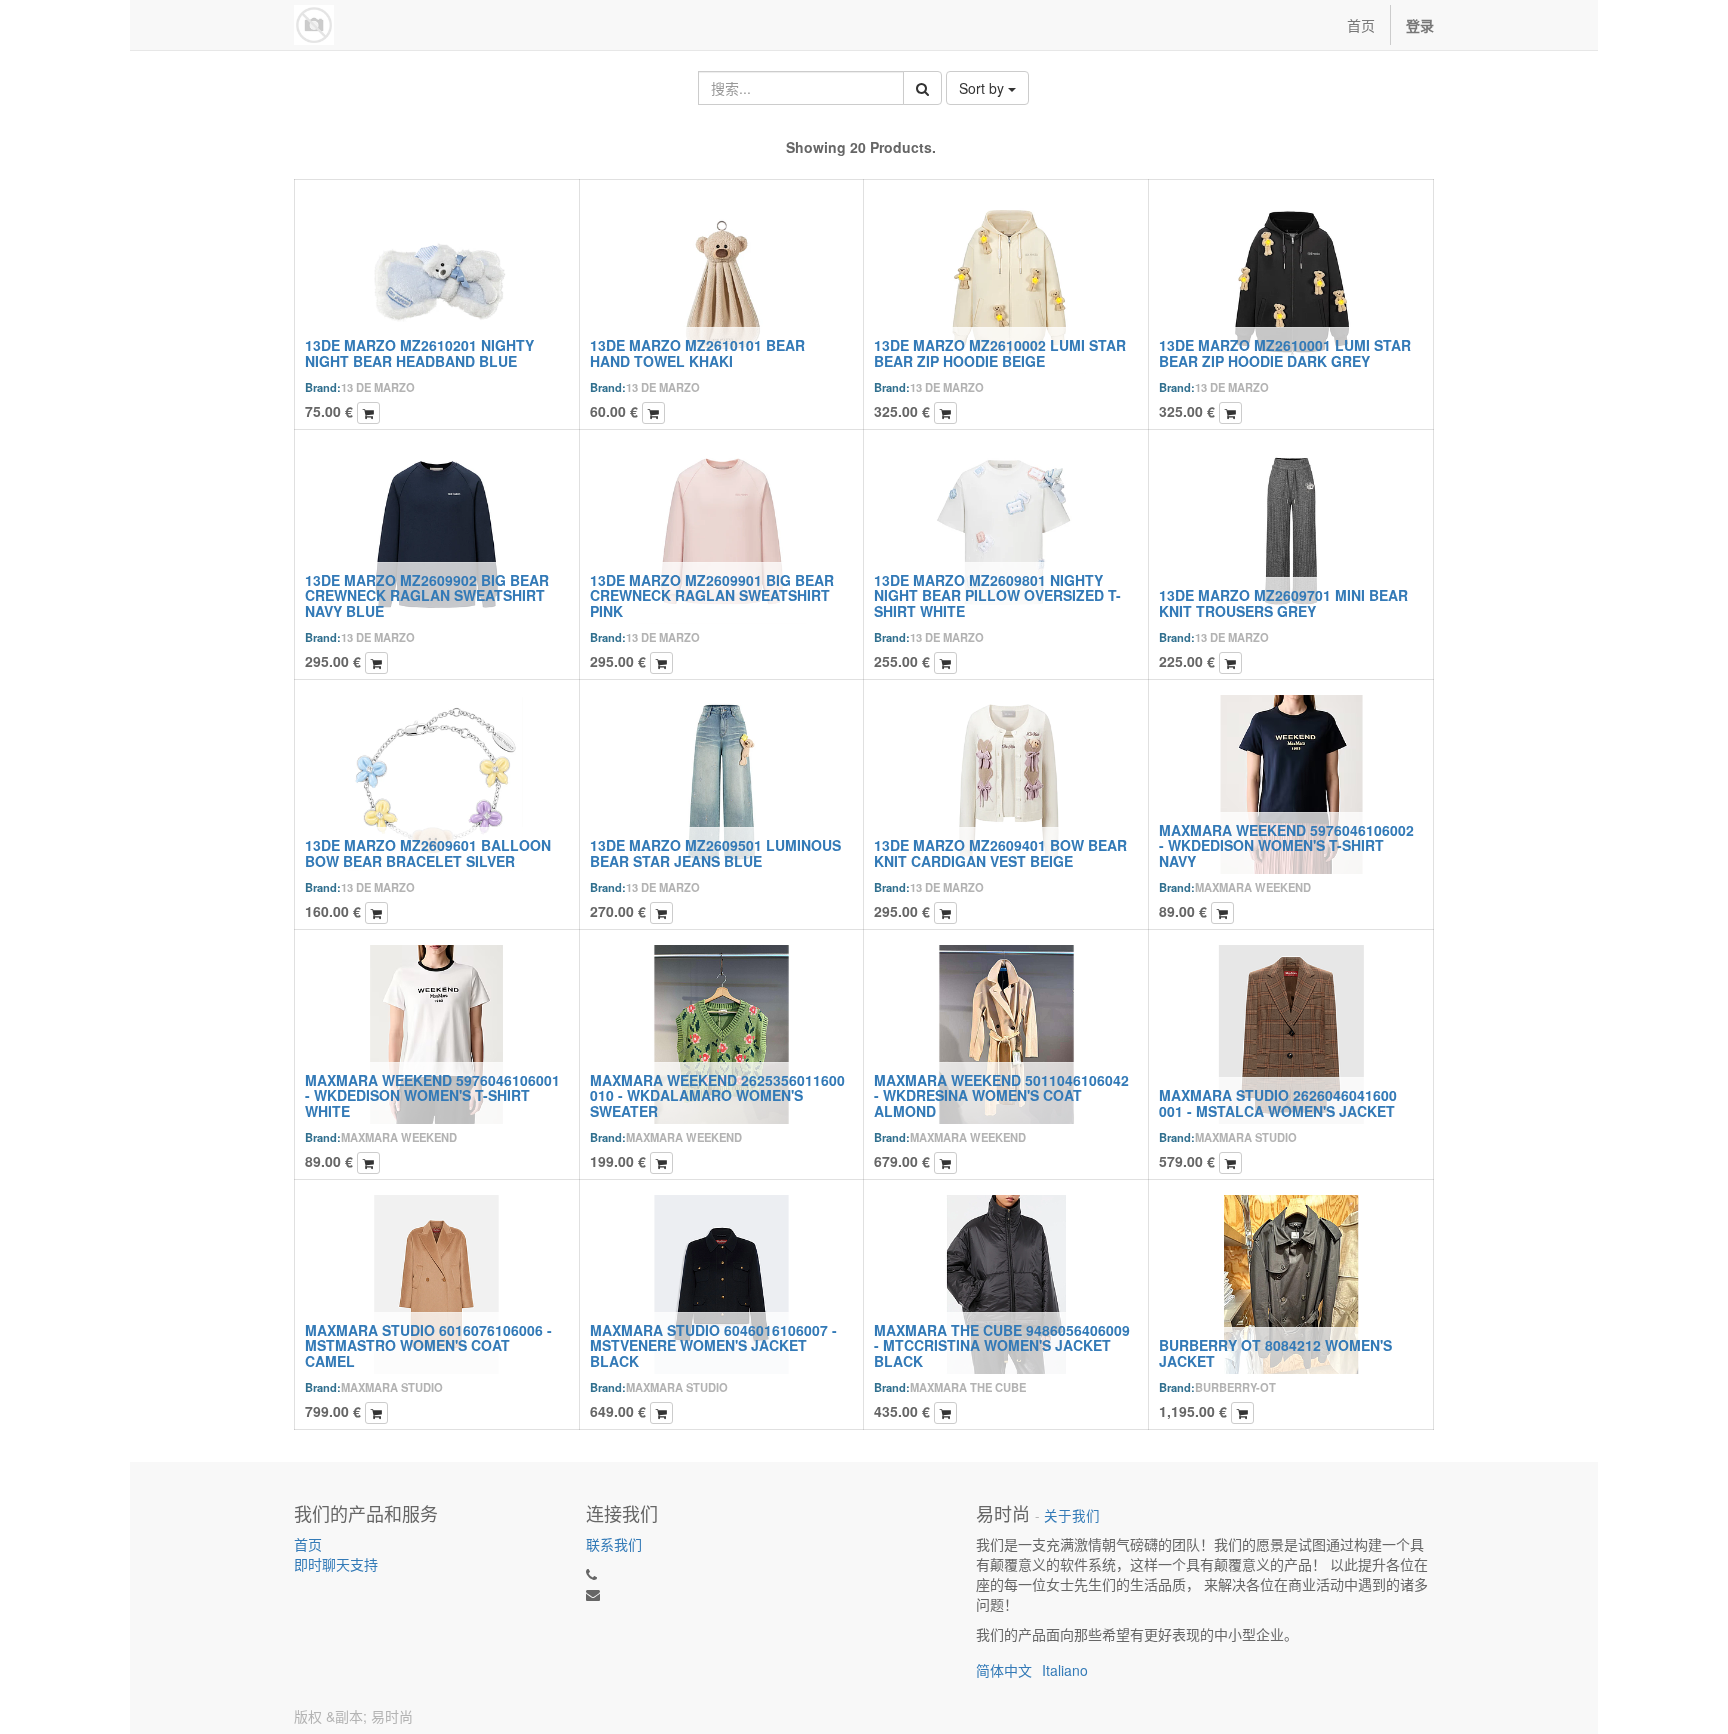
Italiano (1065, 1670)
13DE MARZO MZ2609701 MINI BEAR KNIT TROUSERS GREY (1283, 602)
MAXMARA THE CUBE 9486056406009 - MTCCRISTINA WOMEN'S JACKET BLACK (1002, 1345)
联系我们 (614, 1544)
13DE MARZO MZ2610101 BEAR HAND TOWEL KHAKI (697, 352)
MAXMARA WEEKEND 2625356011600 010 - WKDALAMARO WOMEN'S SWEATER (717, 1095)
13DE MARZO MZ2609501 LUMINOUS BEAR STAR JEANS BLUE (715, 852)
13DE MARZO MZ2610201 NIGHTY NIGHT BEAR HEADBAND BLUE (419, 352)
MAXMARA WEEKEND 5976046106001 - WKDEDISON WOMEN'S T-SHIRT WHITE (432, 1095)
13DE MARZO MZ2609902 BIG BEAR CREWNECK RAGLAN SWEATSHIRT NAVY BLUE (427, 595)
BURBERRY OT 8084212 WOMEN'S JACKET (1275, 1352)
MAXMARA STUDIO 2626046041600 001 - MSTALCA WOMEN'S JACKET (1278, 1102)
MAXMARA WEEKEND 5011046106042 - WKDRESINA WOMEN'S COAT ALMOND (1001, 1095)
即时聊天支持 (336, 1564)
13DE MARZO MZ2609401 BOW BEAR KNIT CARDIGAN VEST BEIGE (1000, 852)
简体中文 (1004, 1670)
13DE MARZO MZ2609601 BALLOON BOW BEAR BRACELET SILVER (428, 852)
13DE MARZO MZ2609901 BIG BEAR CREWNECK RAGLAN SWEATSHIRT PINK (712, 595)
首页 (308, 1544)
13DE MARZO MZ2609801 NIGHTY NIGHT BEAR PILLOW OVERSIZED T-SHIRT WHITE (997, 595)
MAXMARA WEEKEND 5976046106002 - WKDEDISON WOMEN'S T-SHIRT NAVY (1286, 845)
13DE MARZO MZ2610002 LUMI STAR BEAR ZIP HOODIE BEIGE (1000, 352)
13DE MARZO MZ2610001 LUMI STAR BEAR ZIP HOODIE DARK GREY (1285, 352)
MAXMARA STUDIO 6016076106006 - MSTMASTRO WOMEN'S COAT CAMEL (428, 1345)
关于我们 (1072, 1515)
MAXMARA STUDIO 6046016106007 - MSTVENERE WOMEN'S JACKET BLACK (713, 1345)
